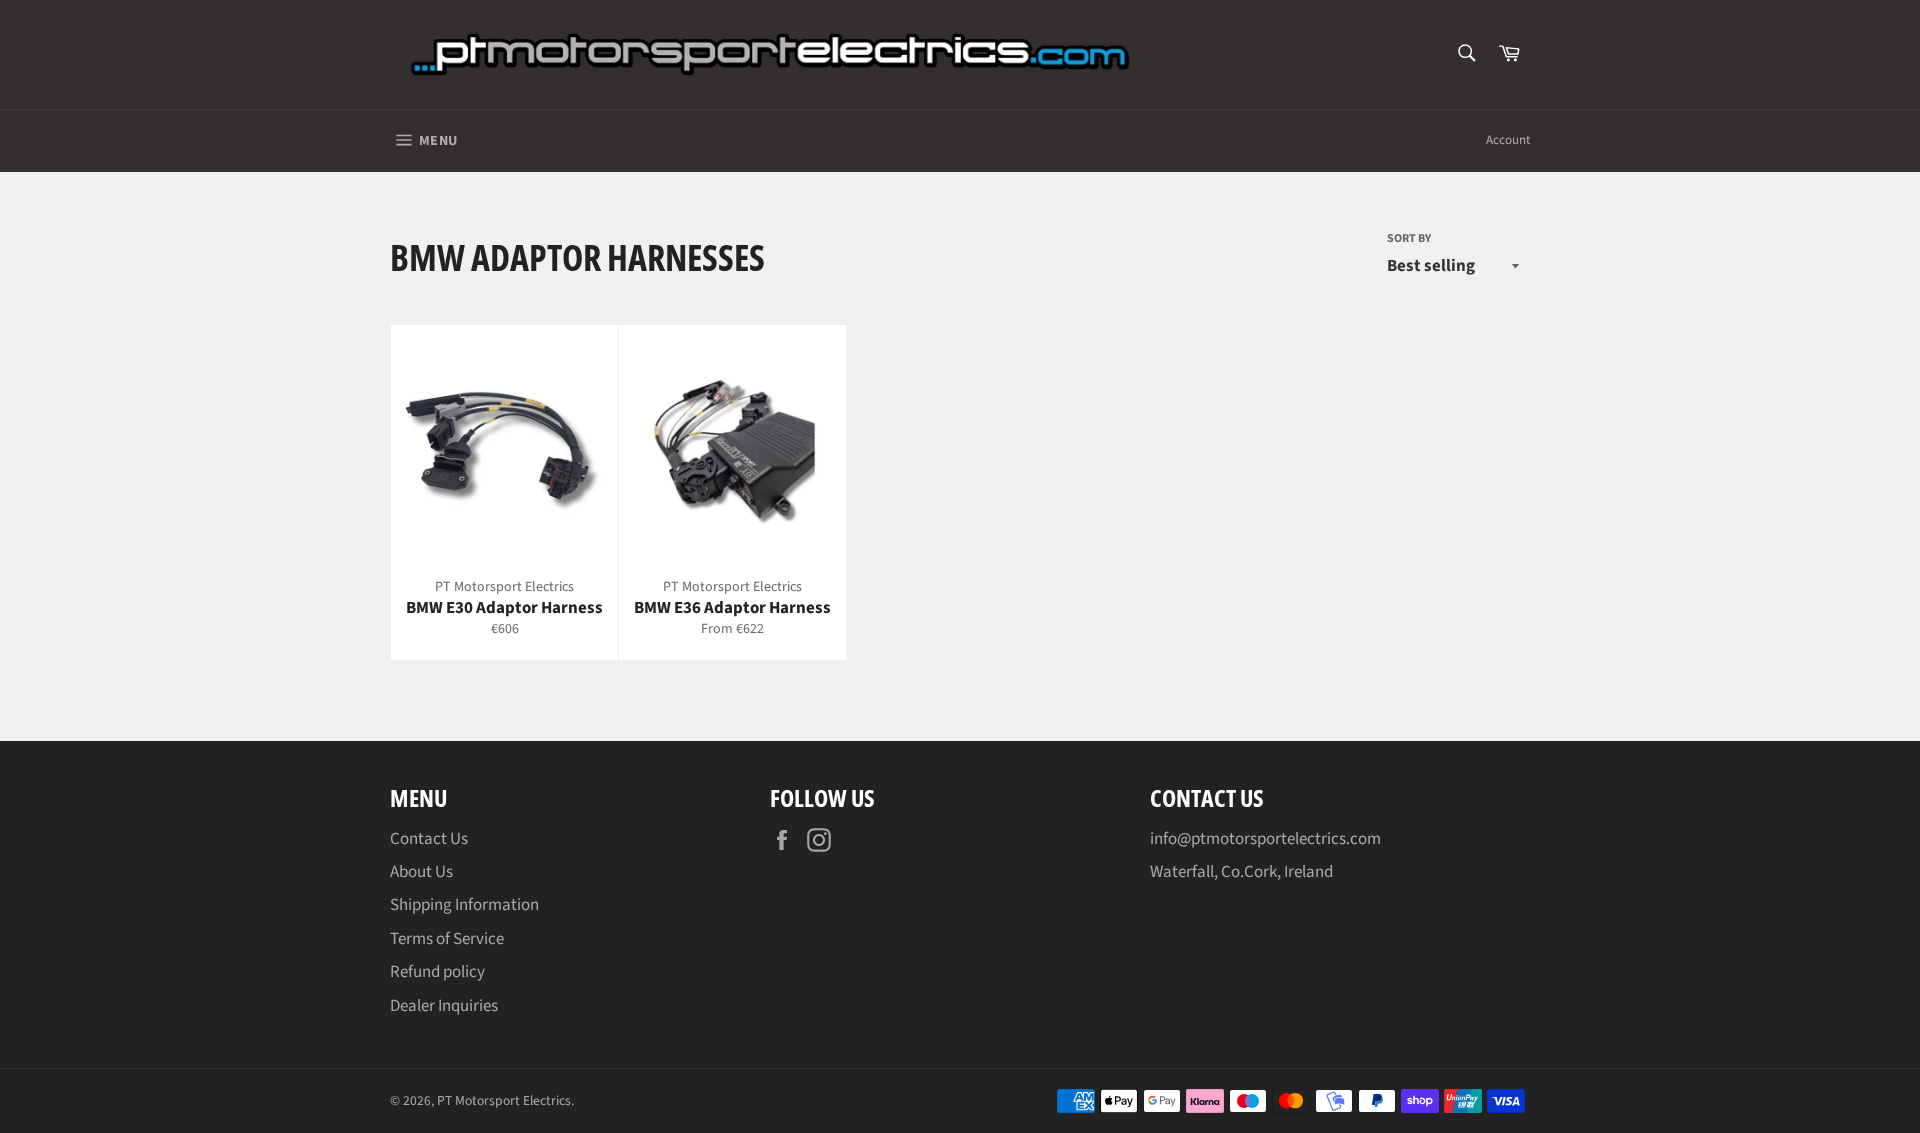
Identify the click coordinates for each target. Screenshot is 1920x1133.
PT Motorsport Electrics (504, 1100)
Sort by (1409, 239)
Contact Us (429, 839)
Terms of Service (447, 939)
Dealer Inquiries (444, 1006)
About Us (421, 872)
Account (1508, 140)
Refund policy (437, 972)
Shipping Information (464, 905)
